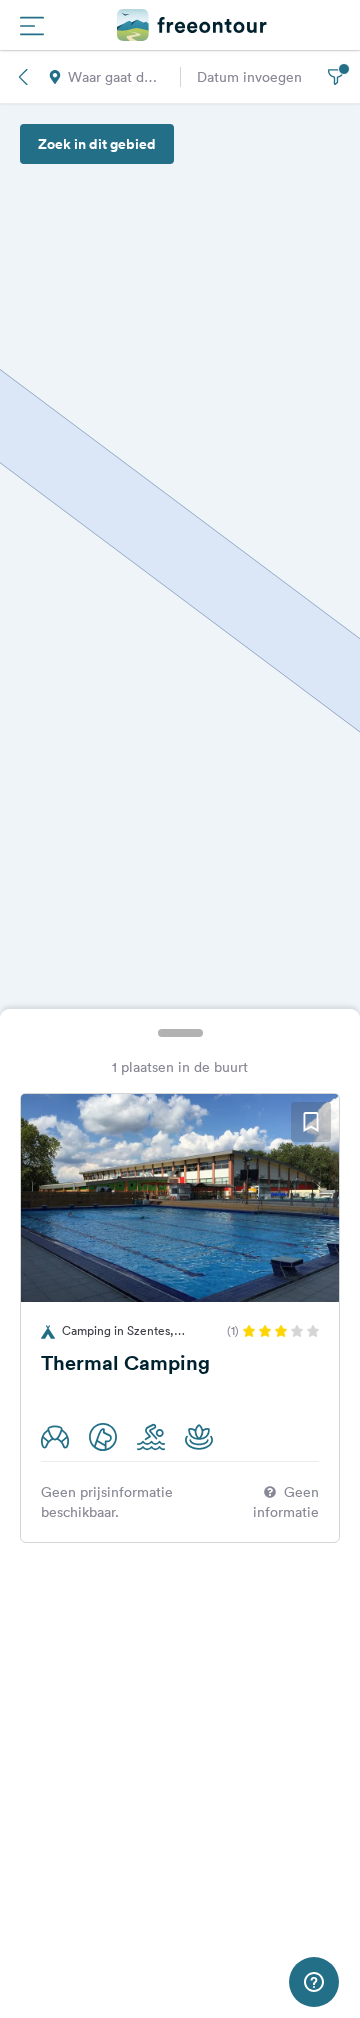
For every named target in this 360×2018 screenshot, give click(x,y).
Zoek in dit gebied (97, 144)
